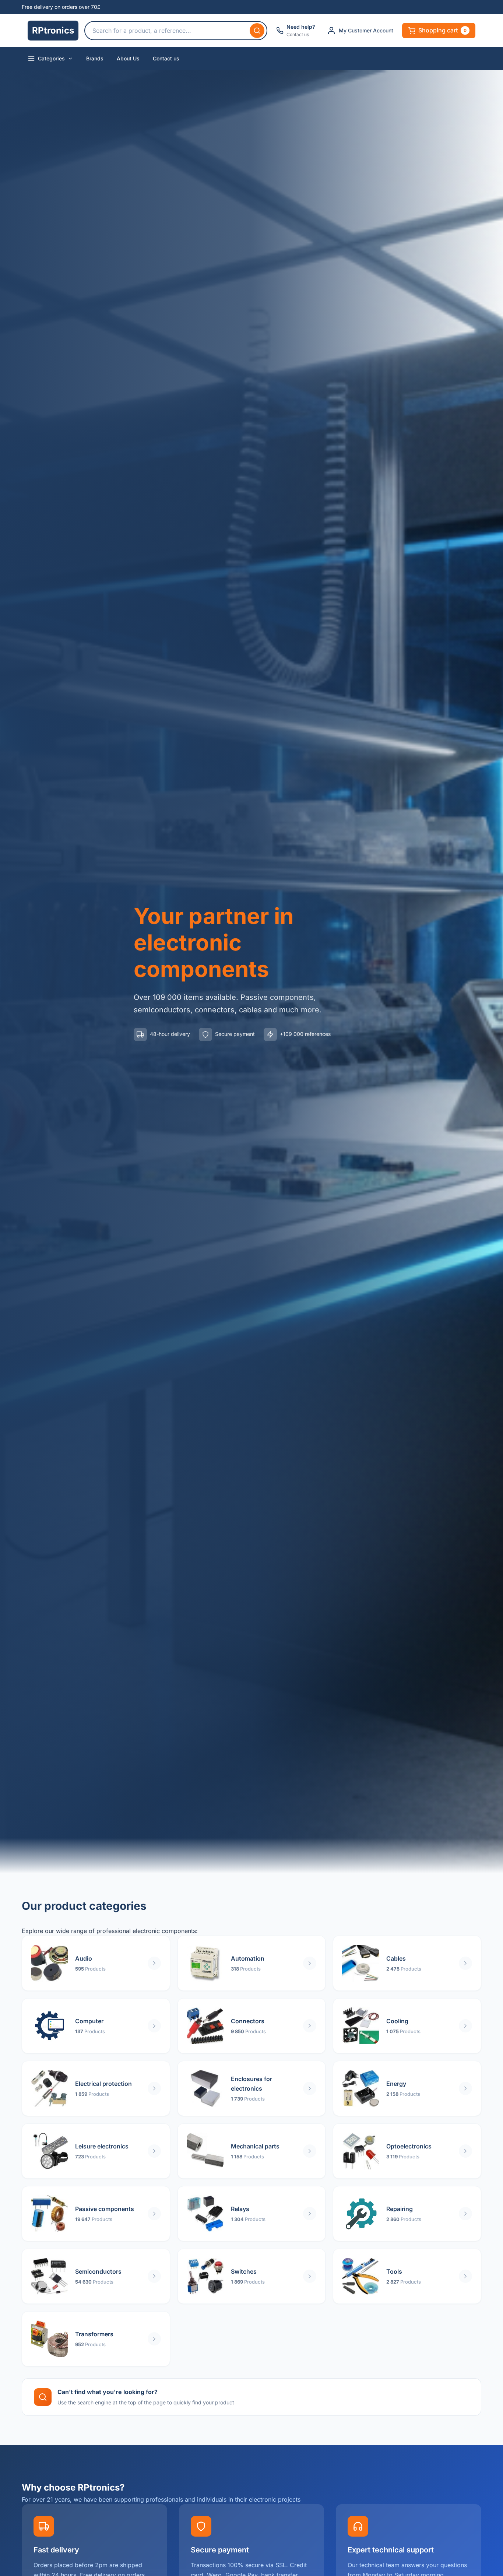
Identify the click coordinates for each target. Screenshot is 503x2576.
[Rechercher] (257, 31)
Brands (95, 58)
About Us (128, 58)
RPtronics (53, 30)
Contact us (166, 58)
